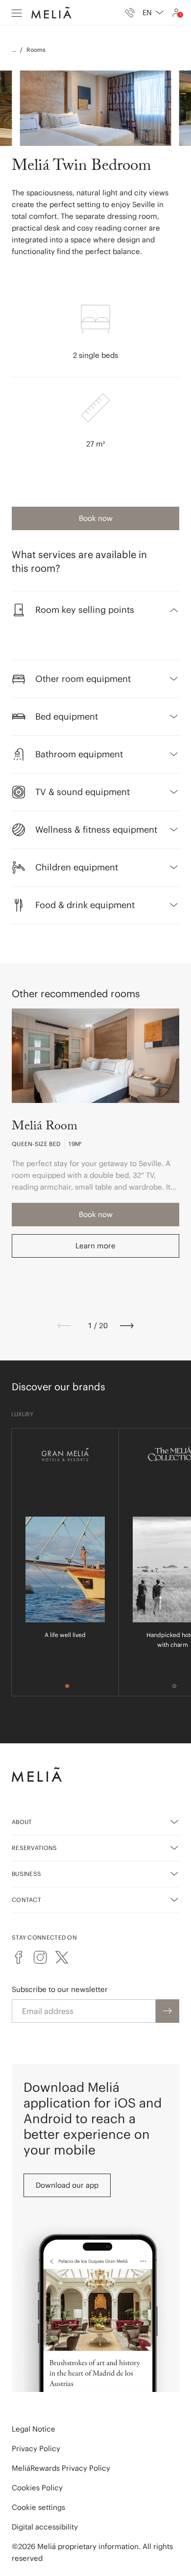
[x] (62, 1957)
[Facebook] (19, 1957)
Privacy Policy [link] (36, 2448)
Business (26, 1874)
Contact (26, 1900)
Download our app (67, 2185)
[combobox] (153, 13)
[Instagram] (40, 1957)
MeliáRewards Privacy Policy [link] (61, 2468)
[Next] (127, 1326)
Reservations (35, 1848)
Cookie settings (38, 2507)
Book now (96, 518)
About (22, 1822)
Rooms (36, 50)
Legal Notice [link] (34, 2429)
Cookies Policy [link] (37, 2488)
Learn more (95, 1246)
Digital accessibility (45, 2527)
